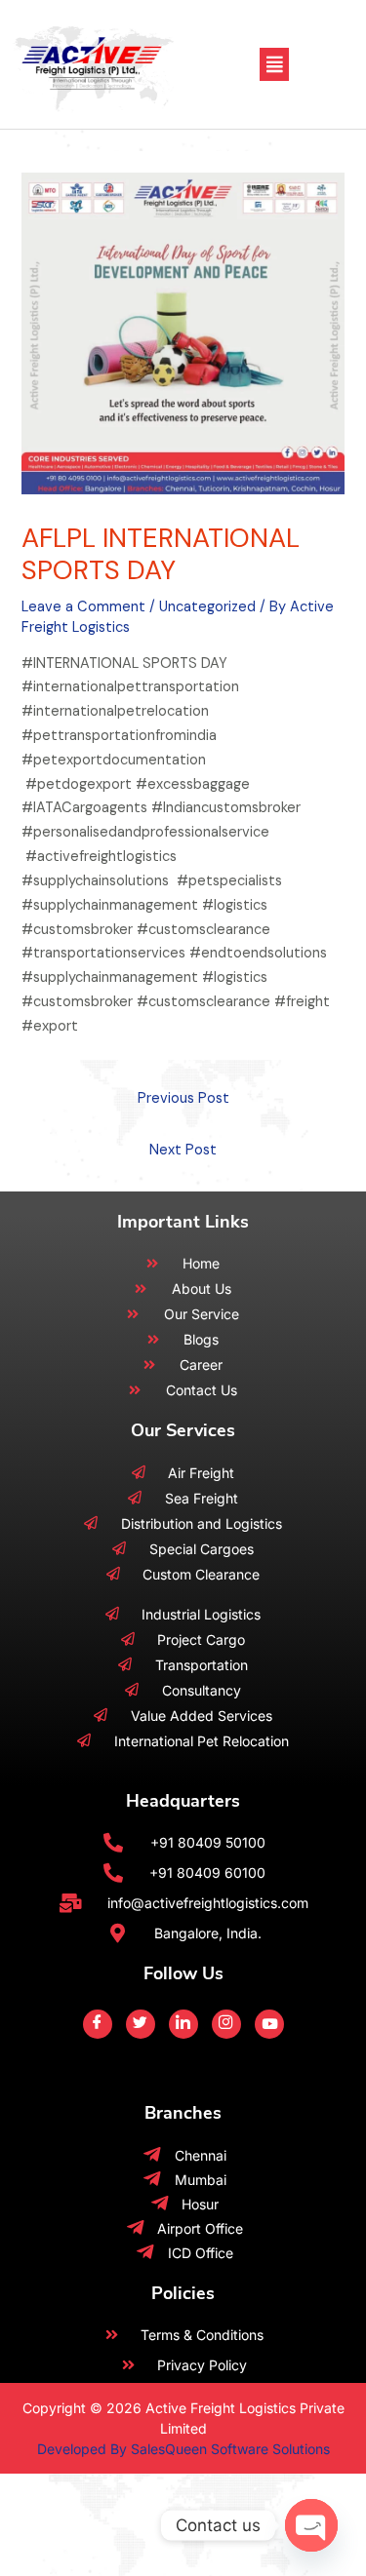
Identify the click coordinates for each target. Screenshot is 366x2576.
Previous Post (183, 1098)
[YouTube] (269, 2024)
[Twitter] (141, 2024)
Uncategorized (207, 607)
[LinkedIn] (183, 2024)
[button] (274, 64)
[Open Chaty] (311, 2525)
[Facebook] (98, 2024)
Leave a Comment (83, 607)
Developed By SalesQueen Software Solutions (183, 2449)
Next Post (183, 1150)
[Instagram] (226, 2024)
